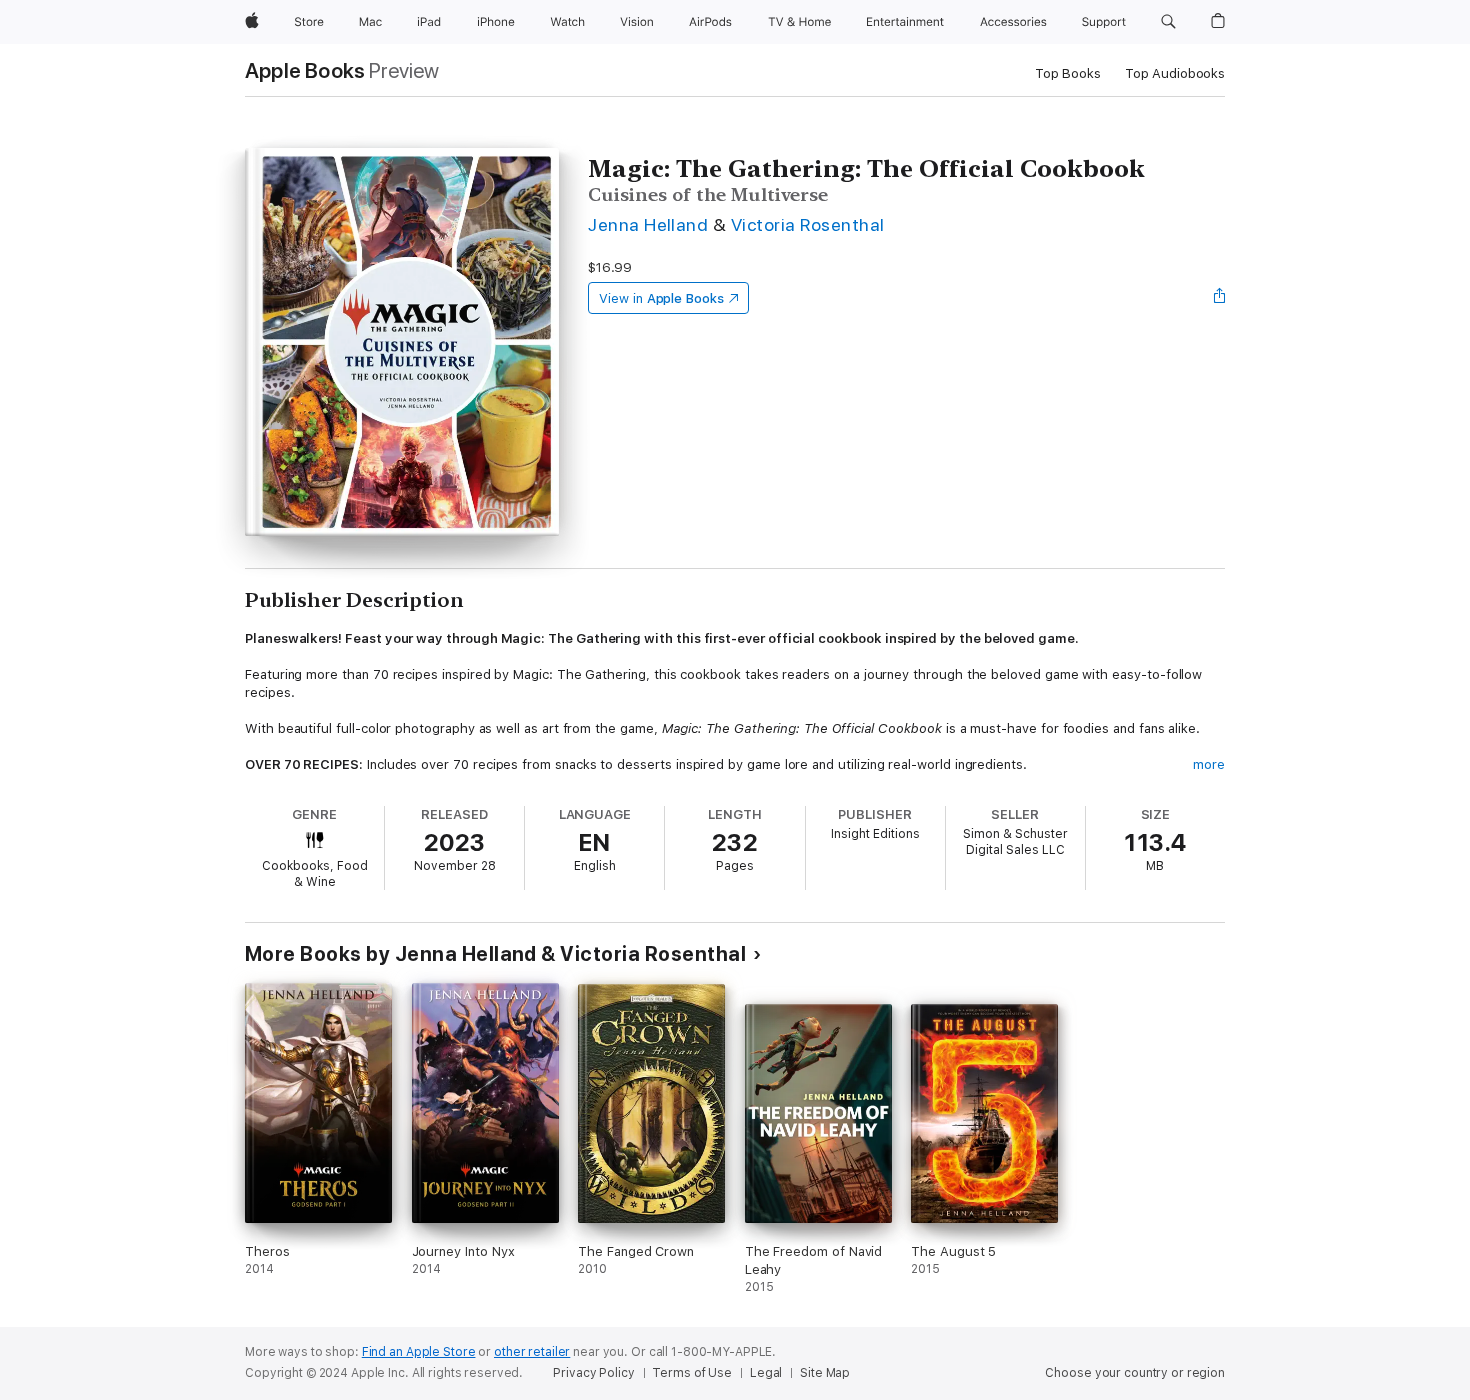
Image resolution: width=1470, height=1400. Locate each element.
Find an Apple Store (419, 1352)
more (1209, 764)
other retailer (532, 1352)
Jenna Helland (648, 224)
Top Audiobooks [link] (1175, 73)
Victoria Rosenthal (808, 224)
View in (661, 298)
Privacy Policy (593, 1373)
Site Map (825, 1373)
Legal (766, 1373)
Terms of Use (692, 1373)
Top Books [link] (1068, 73)
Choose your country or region (1135, 1373)
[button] (1168, 22)
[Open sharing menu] (1220, 298)
